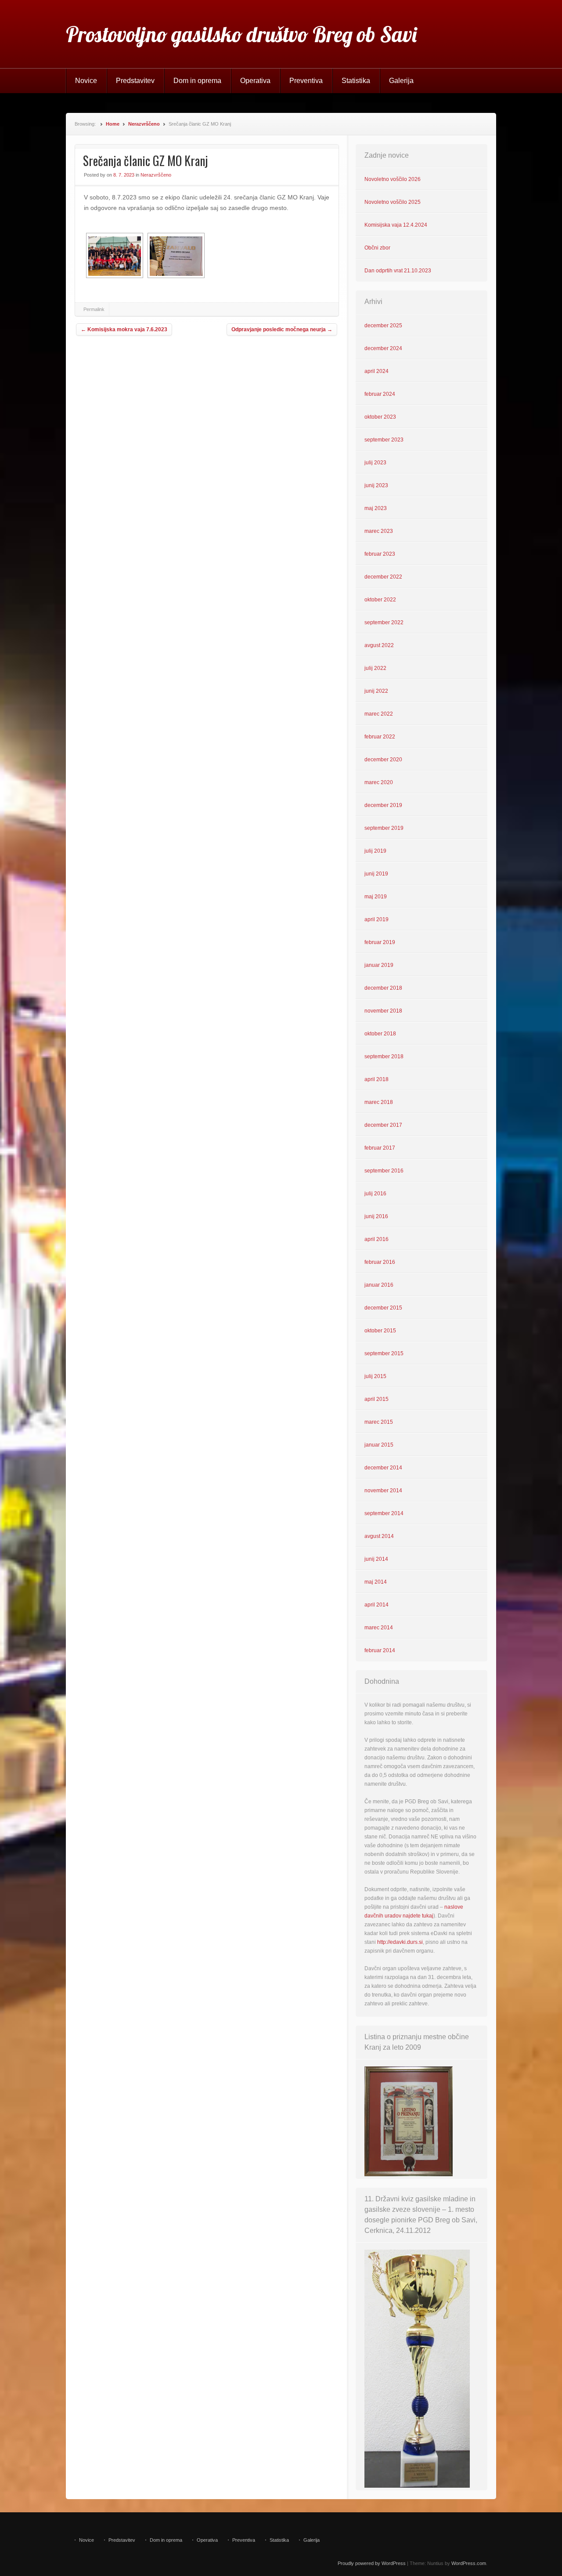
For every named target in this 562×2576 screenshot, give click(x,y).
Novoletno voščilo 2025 (393, 202)
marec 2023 (379, 531)
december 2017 (383, 1125)
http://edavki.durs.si (400, 1942)
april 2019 (376, 919)
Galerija (401, 81)
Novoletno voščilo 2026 (393, 179)
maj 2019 (376, 897)
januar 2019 (379, 965)
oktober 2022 (380, 600)
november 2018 (383, 1011)
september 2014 (384, 1513)
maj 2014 (376, 1582)
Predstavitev (135, 81)
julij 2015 (375, 1376)
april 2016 (376, 1239)
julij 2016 (375, 1194)
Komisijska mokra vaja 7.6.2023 (124, 329)
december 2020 (383, 760)
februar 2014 (380, 1650)
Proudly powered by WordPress (372, 2563)
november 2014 (383, 1491)
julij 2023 (375, 463)
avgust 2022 (379, 645)
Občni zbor (377, 248)
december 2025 (383, 326)
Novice (86, 81)
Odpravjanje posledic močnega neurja (282, 329)
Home (113, 124)
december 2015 (383, 1308)
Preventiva (306, 81)
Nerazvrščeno (144, 124)
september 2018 (384, 1056)
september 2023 (384, 440)
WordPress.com (469, 2563)
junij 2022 (376, 691)
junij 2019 (376, 874)
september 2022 (384, 622)
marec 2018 (379, 1102)
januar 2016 (379, 1285)
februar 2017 (380, 1148)
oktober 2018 (380, 1034)
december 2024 (383, 348)
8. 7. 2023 (124, 175)
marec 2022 (379, 714)
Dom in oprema (197, 81)
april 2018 (376, 1079)
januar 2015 (379, 1445)
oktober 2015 (380, 1331)
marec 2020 (379, 782)
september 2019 (384, 828)
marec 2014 (379, 1628)
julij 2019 (375, 851)
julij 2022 (375, 668)
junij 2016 (376, 1216)
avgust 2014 (379, 1536)
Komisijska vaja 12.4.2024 (396, 225)
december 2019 (383, 805)
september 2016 (384, 1171)
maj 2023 (376, 508)
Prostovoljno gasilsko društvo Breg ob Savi (241, 34)
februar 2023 (380, 554)
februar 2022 (380, 737)
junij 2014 (376, 1559)
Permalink (94, 309)
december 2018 (383, 988)
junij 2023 (376, 485)
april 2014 (376, 1605)
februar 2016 (380, 1262)
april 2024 (376, 371)
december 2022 (383, 577)
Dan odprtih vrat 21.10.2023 (398, 271)
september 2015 (384, 1353)
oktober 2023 (380, 417)
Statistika (356, 81)
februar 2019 (380, 942)
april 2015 (376, 1399)
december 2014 (383, 1468)
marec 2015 (379, 1422)
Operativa (255, 81)
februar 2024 (380, 394)
